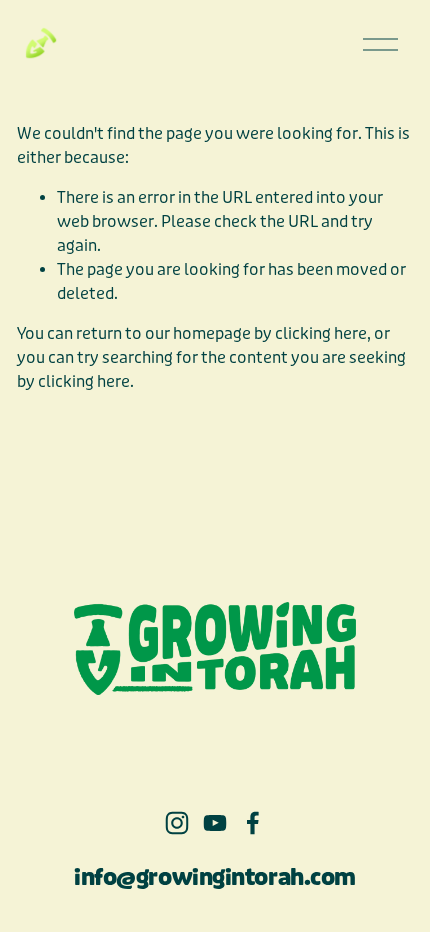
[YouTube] (215, 823)
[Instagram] (177, 823)
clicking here (321, 333)
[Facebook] (253, 823)
